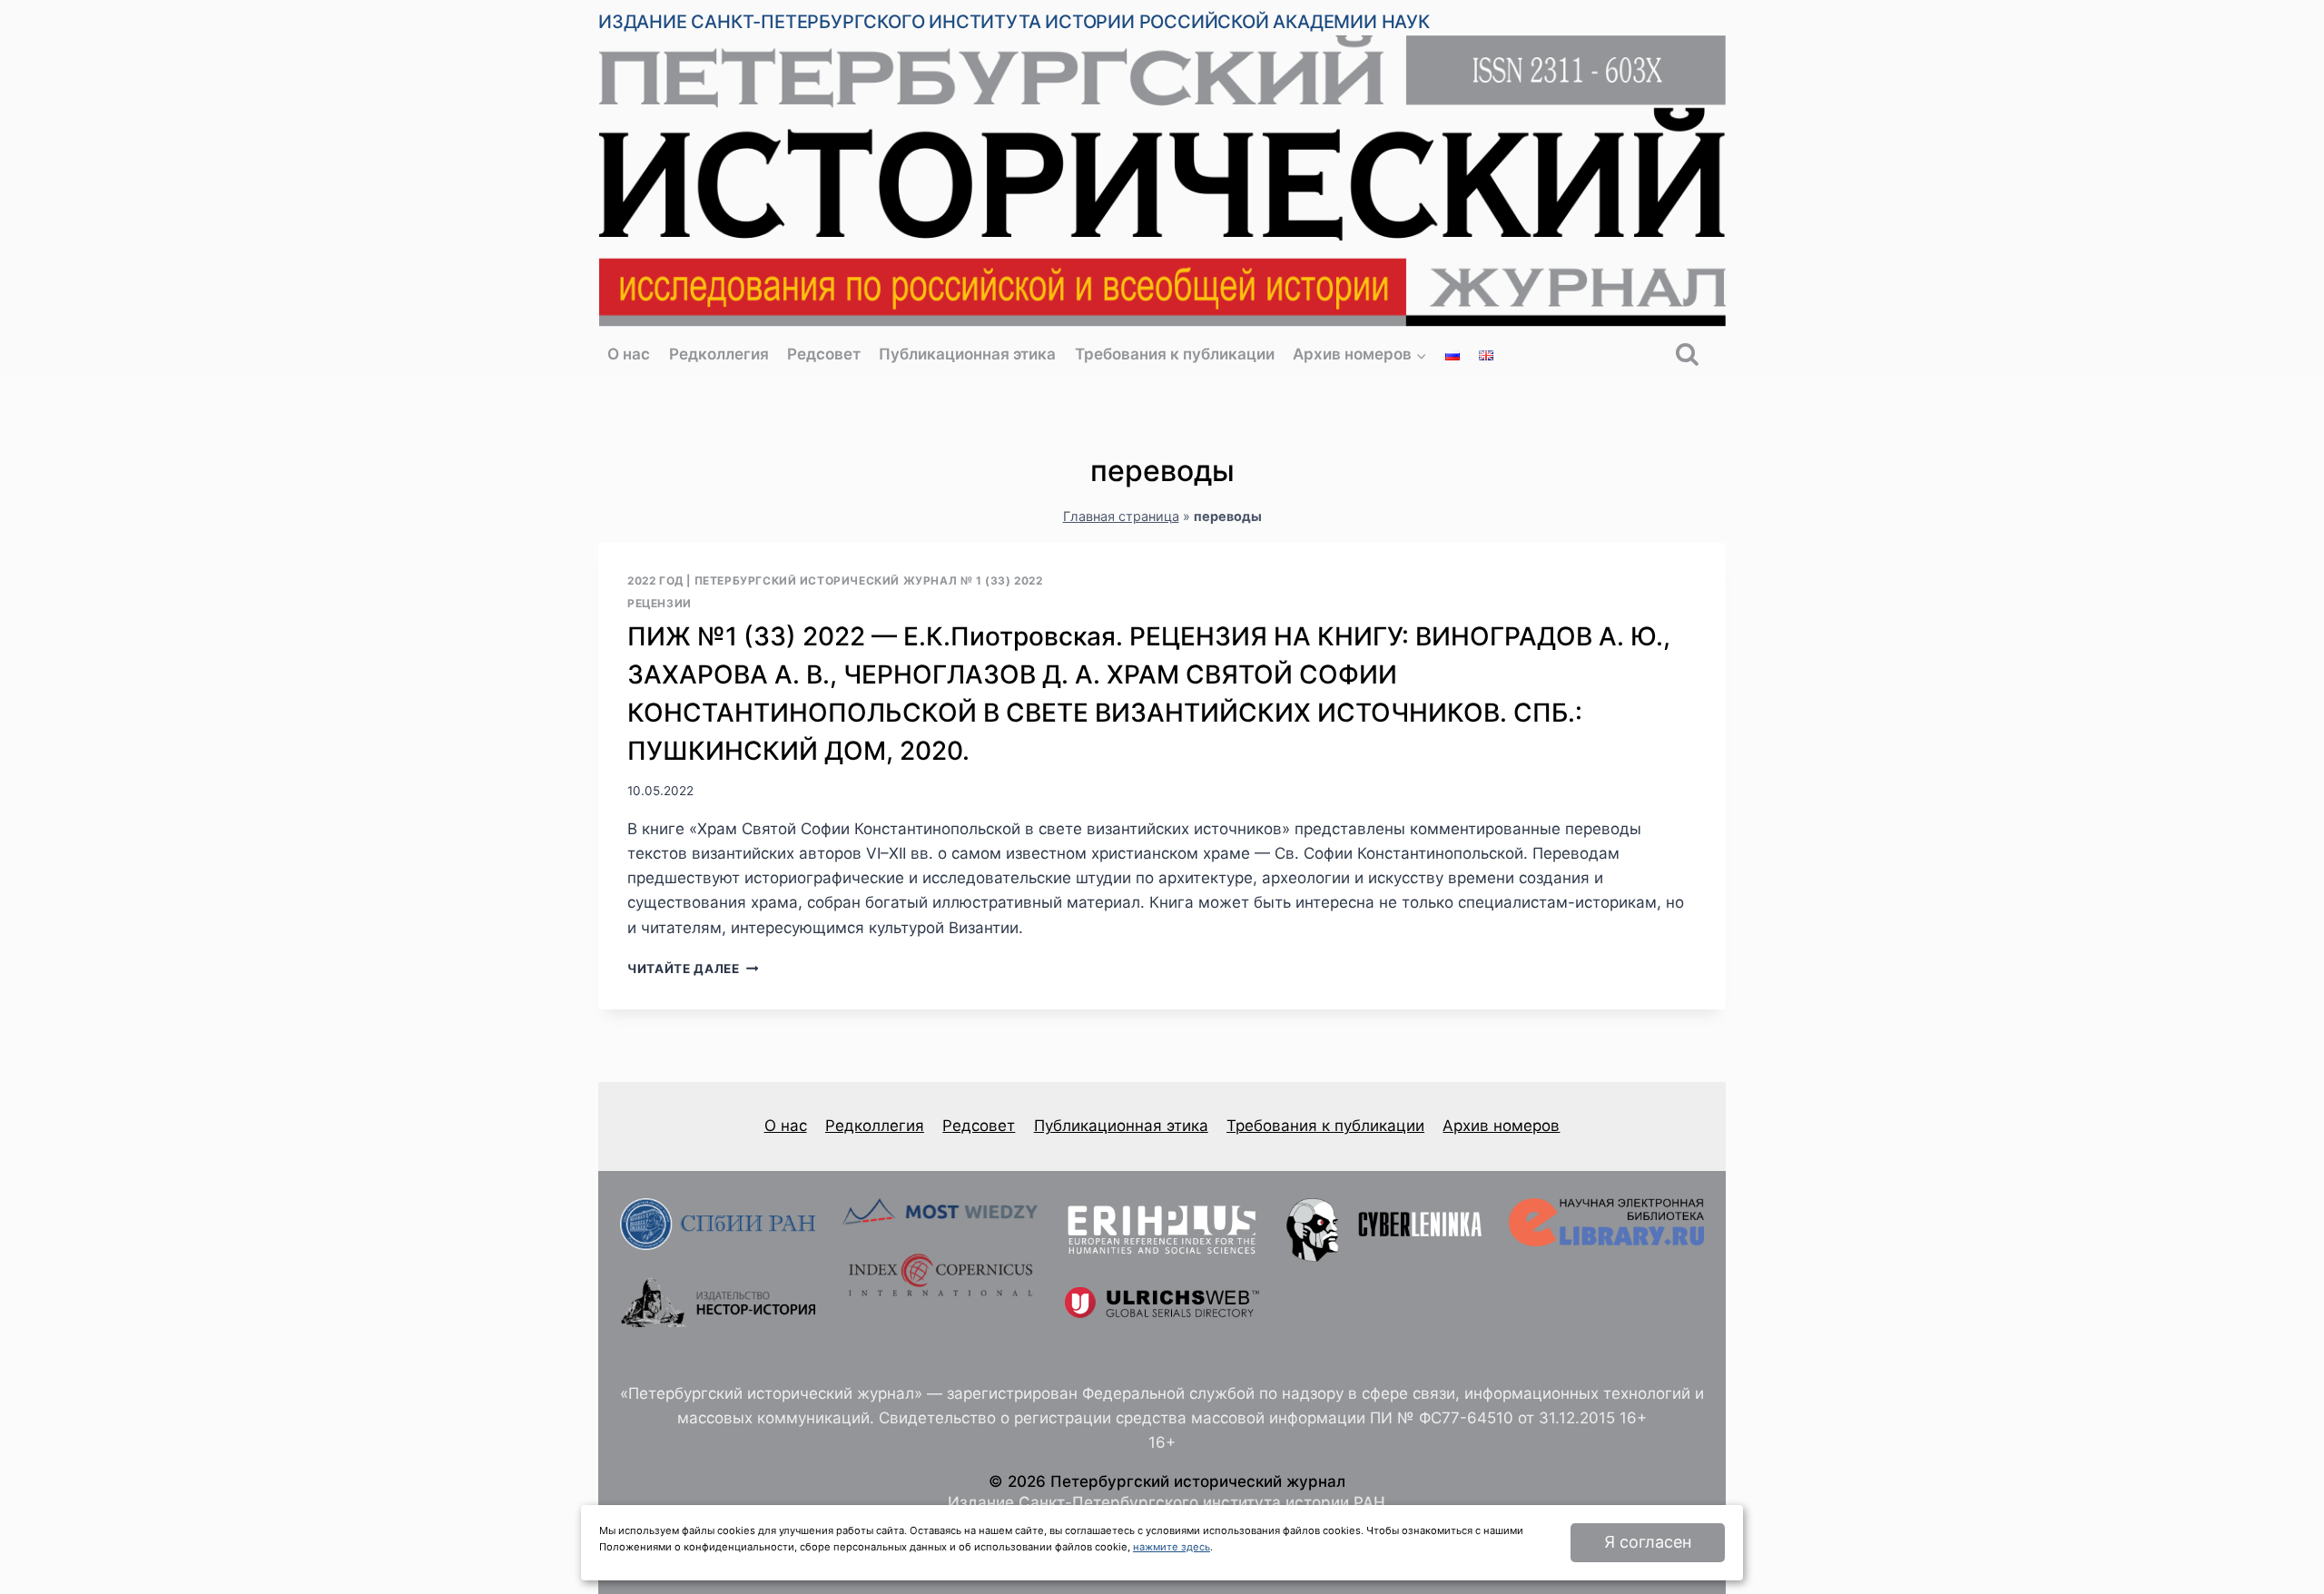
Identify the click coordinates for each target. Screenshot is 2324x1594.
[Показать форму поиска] (1687, 355)
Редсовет (824, 354)
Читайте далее (693, 969)
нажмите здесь (1172, 1547)
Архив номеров (1501, 1126)
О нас (629, 354)
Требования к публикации (1175, 354)
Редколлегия (719, 354)
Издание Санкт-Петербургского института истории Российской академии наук (1014, 22)
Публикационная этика (967, 354)
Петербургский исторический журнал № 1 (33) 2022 (869, 581)
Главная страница (1121, 516)
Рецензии (660, 603)
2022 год (655, 581)
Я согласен (1648, 1542)
